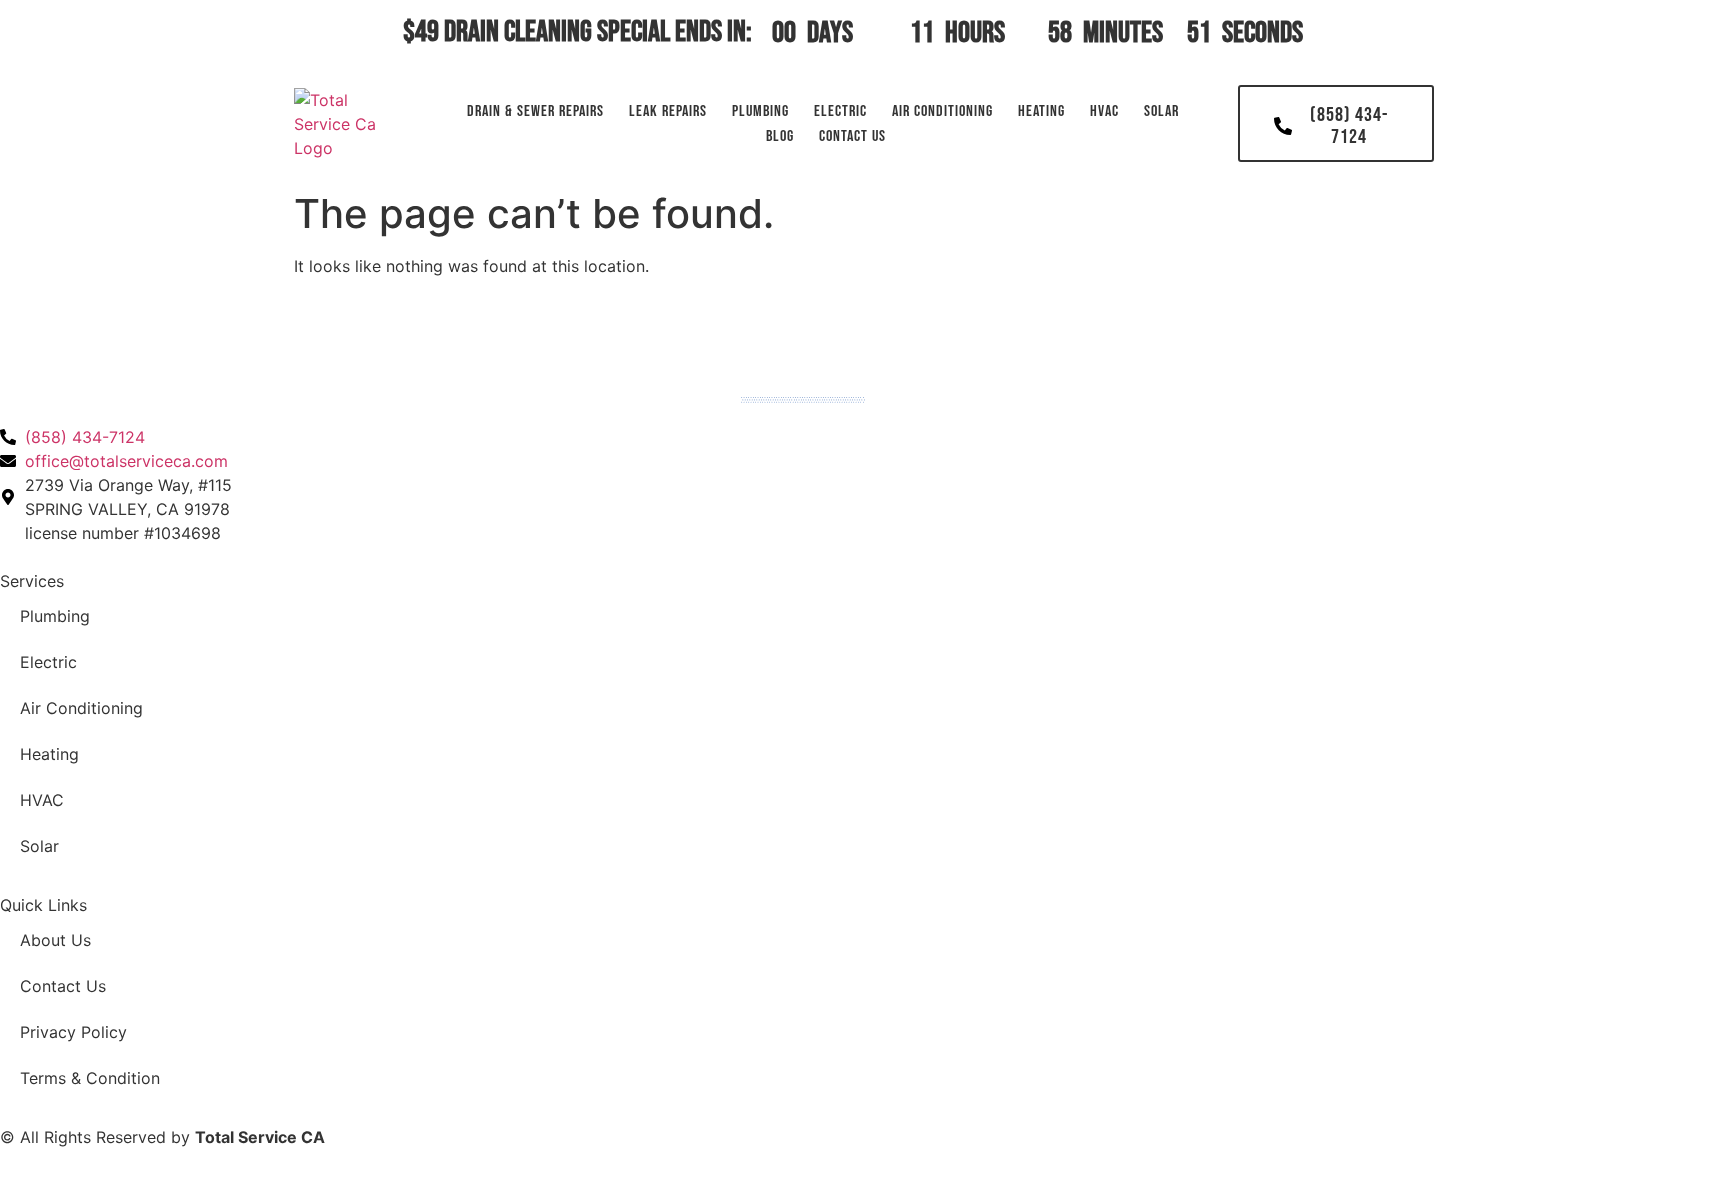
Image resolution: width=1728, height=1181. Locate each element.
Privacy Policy (73, 1032)
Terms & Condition (90, 1078)
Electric (840, 111)
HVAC (1104, 111)
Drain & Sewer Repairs (535, 111)
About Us (55, 940)
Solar (1161, 111)
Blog (780, 136)
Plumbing (760, 111)
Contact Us (852, 136)
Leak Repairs (668, 111)
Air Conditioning (942, 111)
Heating (1041, 111)
